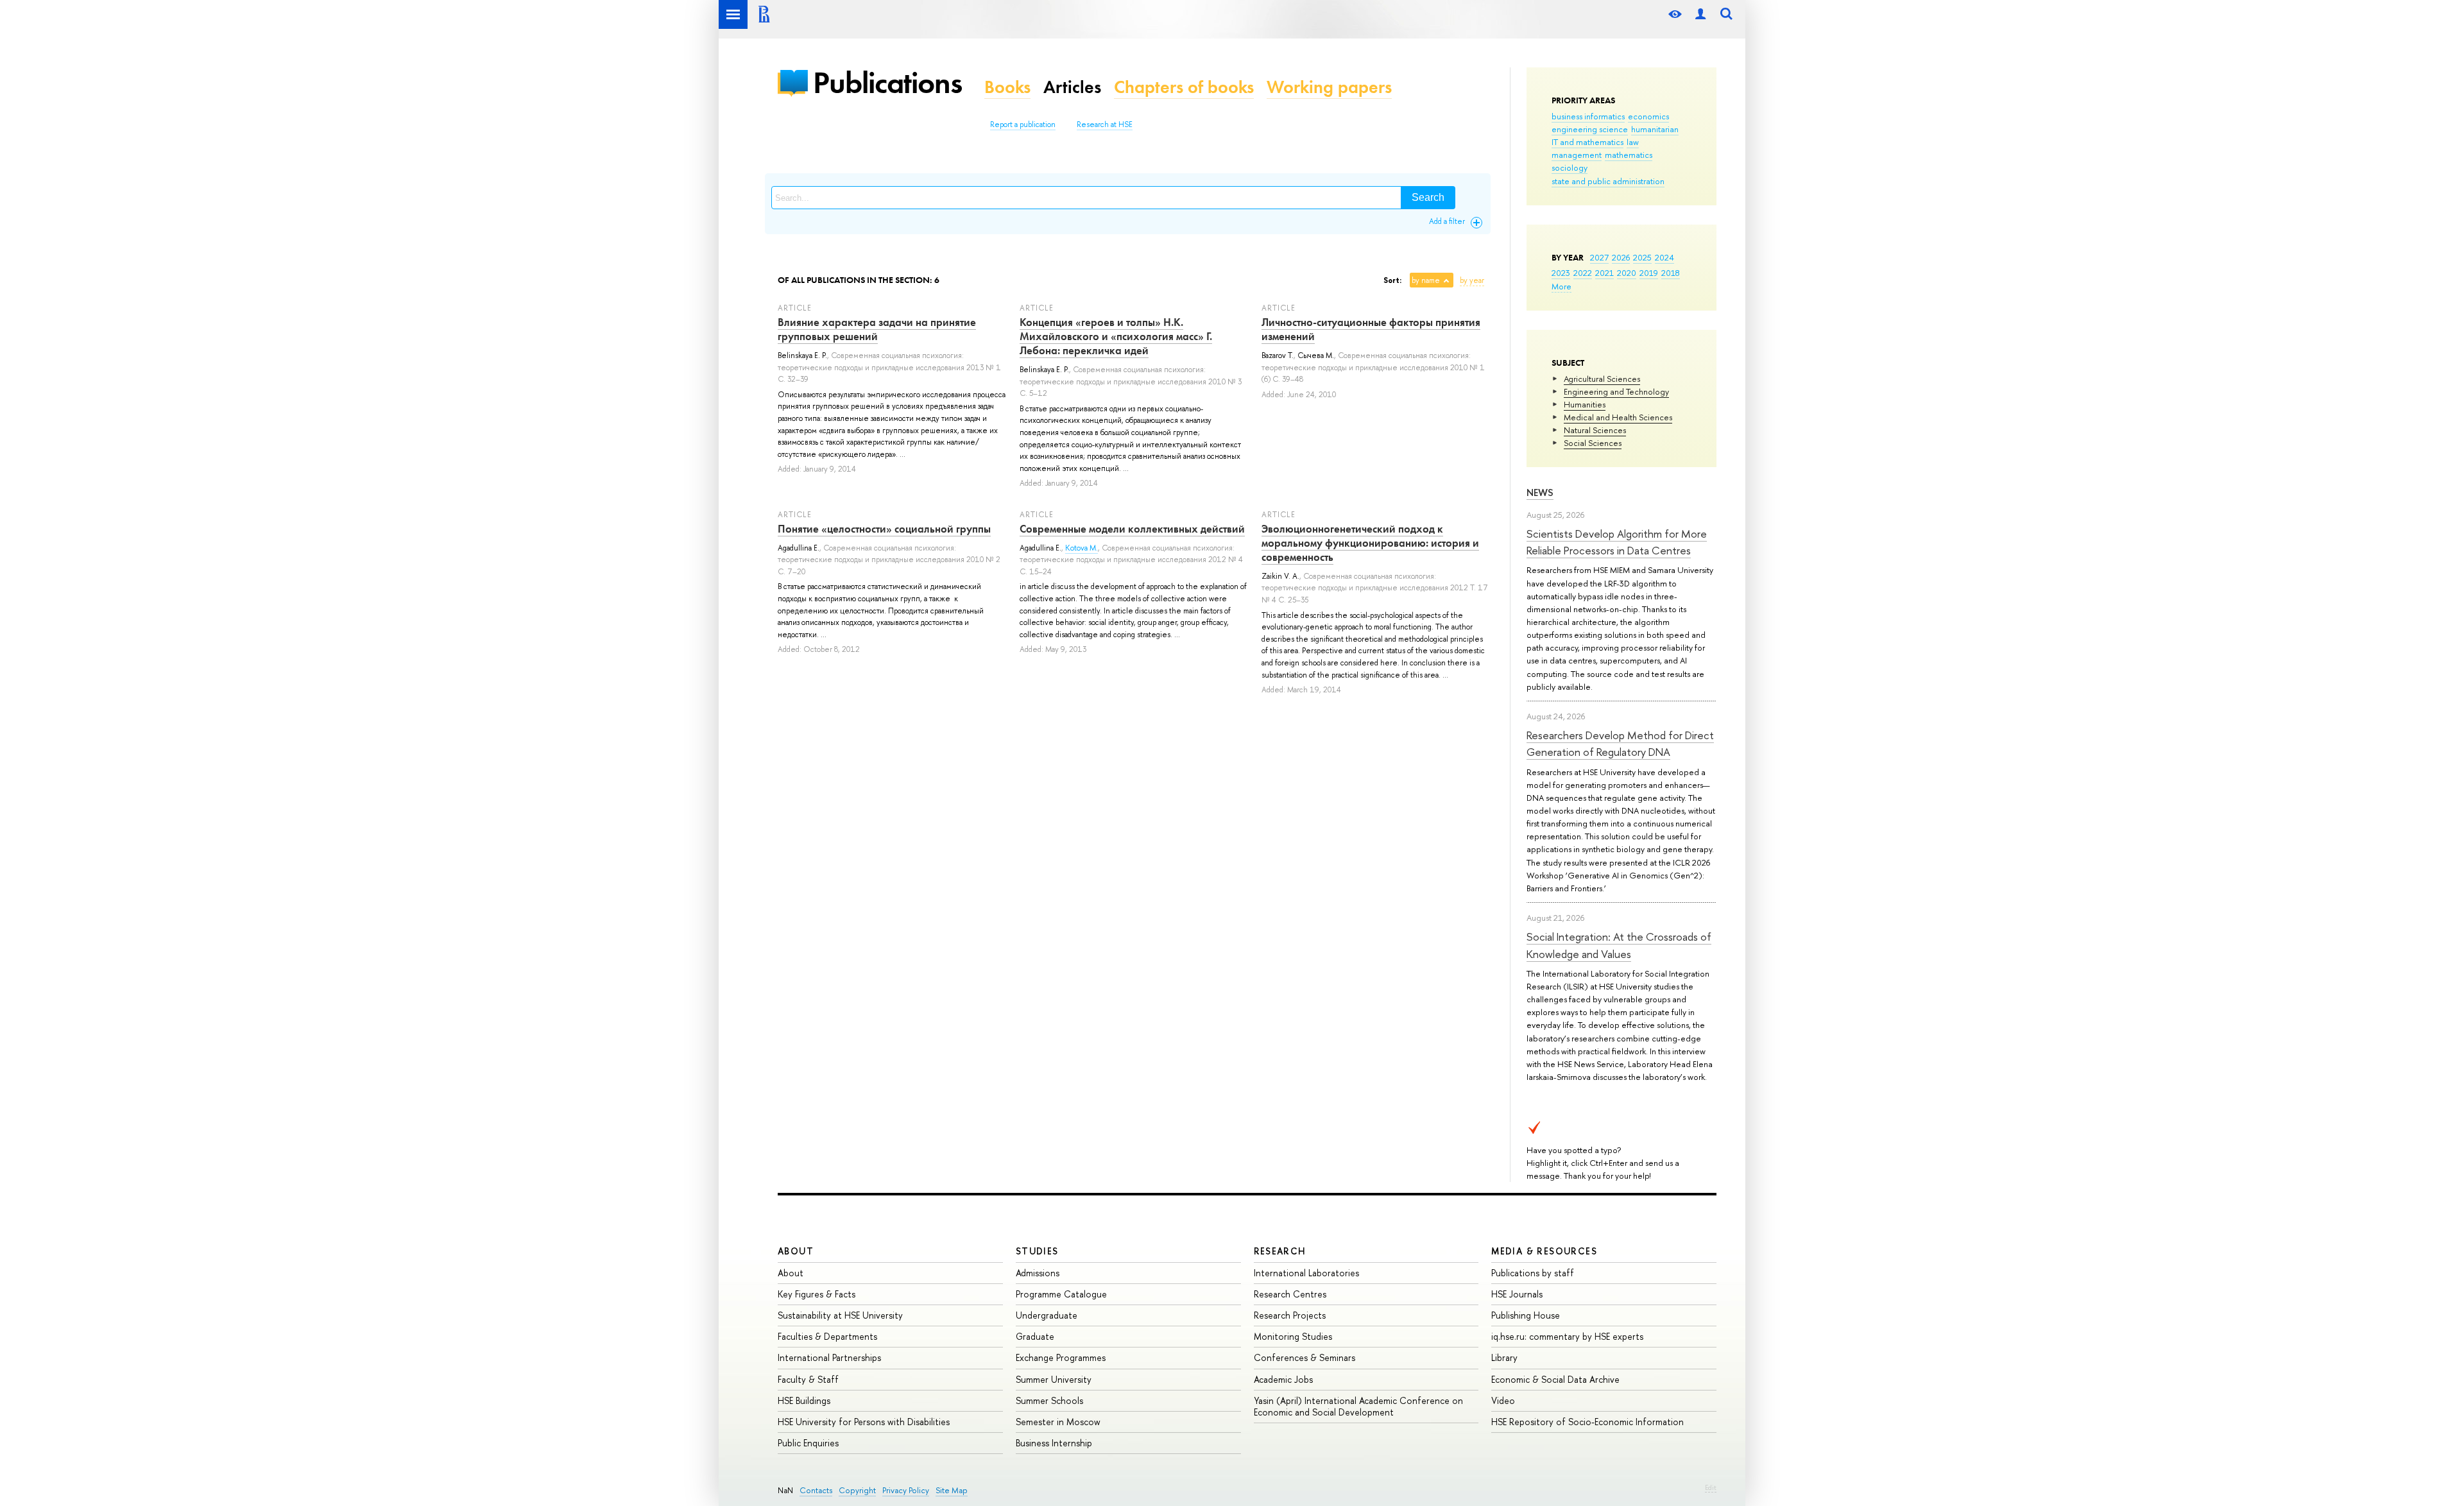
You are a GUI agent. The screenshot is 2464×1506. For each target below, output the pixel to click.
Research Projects (1290, 1315)
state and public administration (1608, 181)
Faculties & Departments (827, 1336)
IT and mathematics (1587, 142)
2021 (1604, 273)
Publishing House (1526, 1315)
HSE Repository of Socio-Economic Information (1587, 1422)
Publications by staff (1533, 1273)
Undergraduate (1047, 1315)
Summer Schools (1049, 1400)
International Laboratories (1306, 1273)
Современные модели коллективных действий (1132, 529)
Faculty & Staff (808, 1379)
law (1633, 142)
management (1577, 155)
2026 (1621, 257)
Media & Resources (1544, 1251)
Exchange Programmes (1061, 1357)
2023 (1561, 273)
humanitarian (1655, 129)
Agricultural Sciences (1602, 379)
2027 (1599, 257)
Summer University (1054, 1379)
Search (1428, 197)
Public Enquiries (808, 1443)
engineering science (1590, 129)
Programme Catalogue (1061, 1294)
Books (1007, 87)
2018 (1671, 273)
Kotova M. (1082, 548)
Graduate (1035, 1336)
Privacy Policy (906, 1490)
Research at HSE (1105, 124)
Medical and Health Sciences (1618, 417)
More (1561, 286)
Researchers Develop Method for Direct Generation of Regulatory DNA (1620, 743)
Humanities (1585, 404)
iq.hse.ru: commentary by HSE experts (1567, 1336)
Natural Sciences (1595, 430)
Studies (1037, 1251)
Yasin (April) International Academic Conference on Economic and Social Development (1358, 1406)
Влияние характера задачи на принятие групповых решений (877, 329)
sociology (1570, 167)
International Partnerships (829, 1357)
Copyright (857, 1490)
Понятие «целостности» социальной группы (884, 529)
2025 (1642, 257)
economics (1648, 116)
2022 (1583, 273)
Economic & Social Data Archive (1555, 1379)
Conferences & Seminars (1305, 1357)
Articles (1072, 87)
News (1540, 492)
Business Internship (1054, 1443)
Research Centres (1290, 1294)
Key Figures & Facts (817, 1294)
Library (1504, 1357)
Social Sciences (1593, 443)
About (796, 1251)
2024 (1664, 257)
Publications (887, 82)
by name (1426, 280)
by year (1472, 280)
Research (1280, 1251)
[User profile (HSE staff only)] (1700, 14)
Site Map (952, 1490)
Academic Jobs (1283, 1379)
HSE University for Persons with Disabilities (864, 1422)
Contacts (816, 1490)
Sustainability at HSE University (840, 1315)
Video (1503, 1400)
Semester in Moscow (1058, 1422)
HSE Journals (1517, 1294)
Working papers (1329, 87)
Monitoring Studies (1293, 1336)
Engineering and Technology (1616, 391)
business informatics (1588, 116)
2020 (1627, 273)
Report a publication (1023, 124)
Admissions (1038, 1273)
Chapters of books (1184, 87)
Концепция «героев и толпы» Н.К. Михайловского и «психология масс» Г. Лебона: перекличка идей (1116, 336)
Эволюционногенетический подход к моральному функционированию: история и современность (1370, 543)
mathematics (1629, 155)
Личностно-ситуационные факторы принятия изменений (1371, 329)
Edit (1711, 1487)
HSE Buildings (804, 1400)
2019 (1649, 273)
